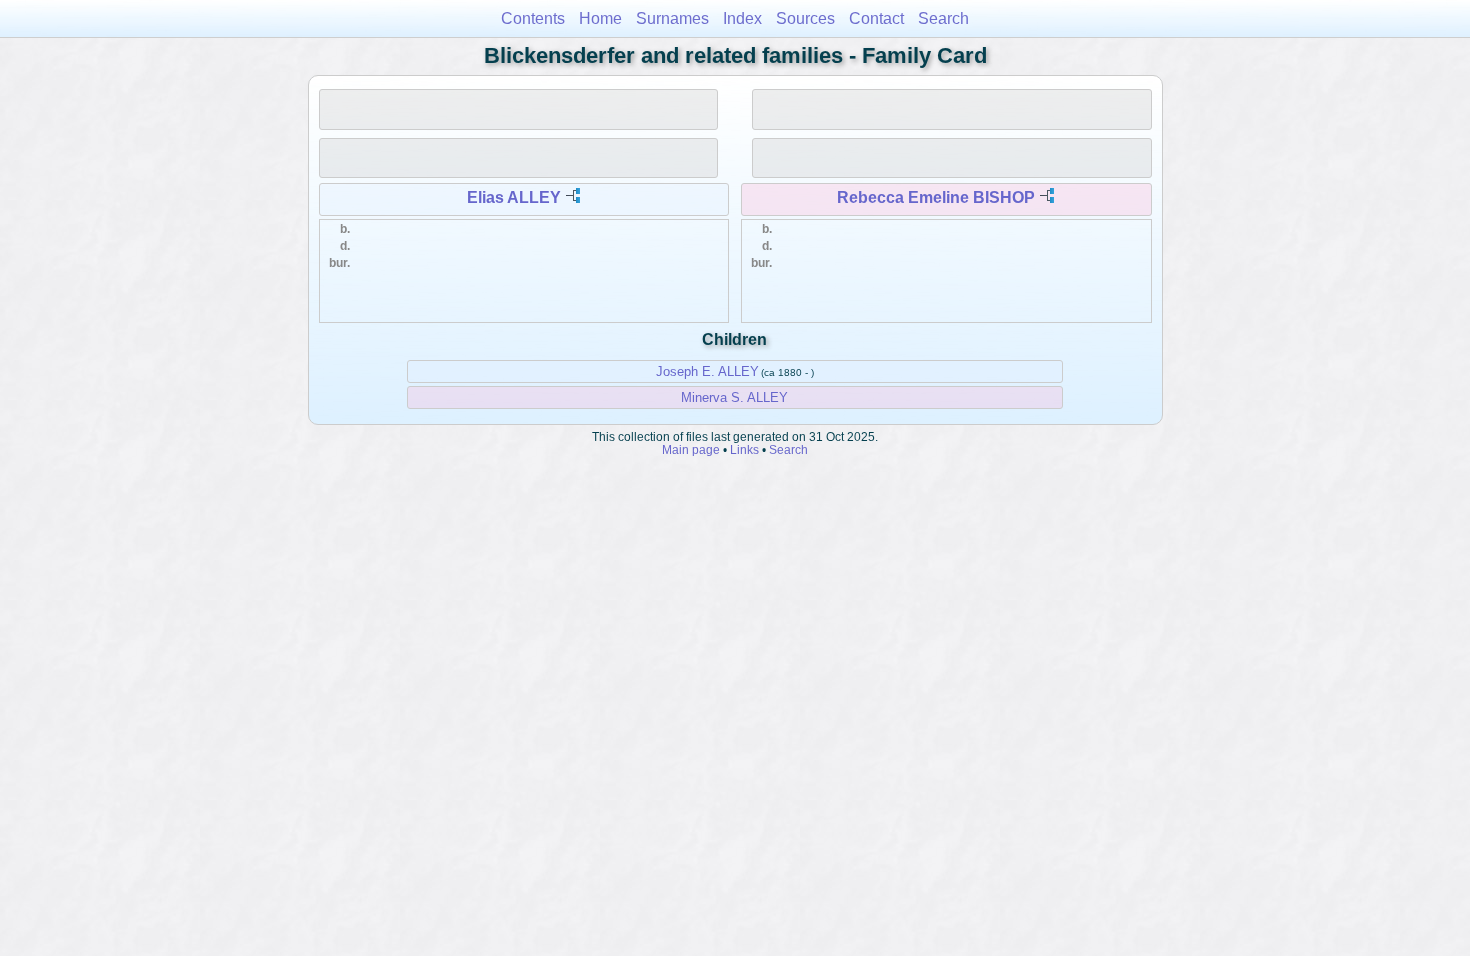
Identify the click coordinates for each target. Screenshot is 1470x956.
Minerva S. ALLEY (734, 397)
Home (600, 18)
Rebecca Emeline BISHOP (936, 197)
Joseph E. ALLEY (707, 371)
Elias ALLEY (514, 197)
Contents (533, 18)
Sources (805, 18)
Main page (691, 449)
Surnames (672, 18)
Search (943, 18)
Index (742, 18)
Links (744, 449)
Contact (876, 18)
